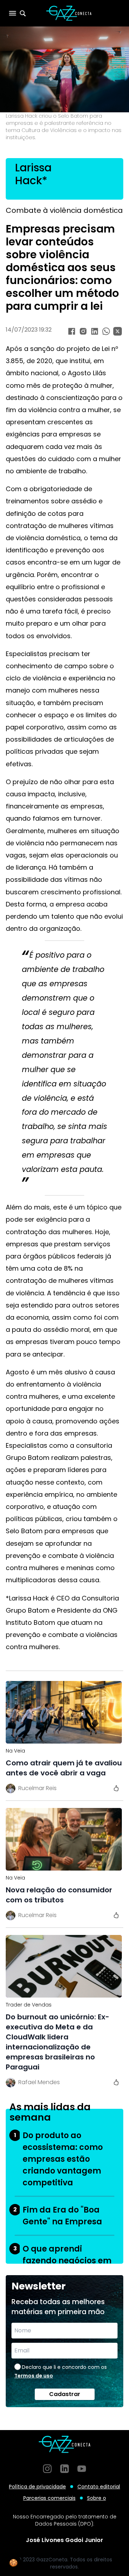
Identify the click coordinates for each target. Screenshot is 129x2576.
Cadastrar (65, 2394)
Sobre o (97, 2498)
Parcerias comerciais (49, 2498)
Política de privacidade (37, 2487)
